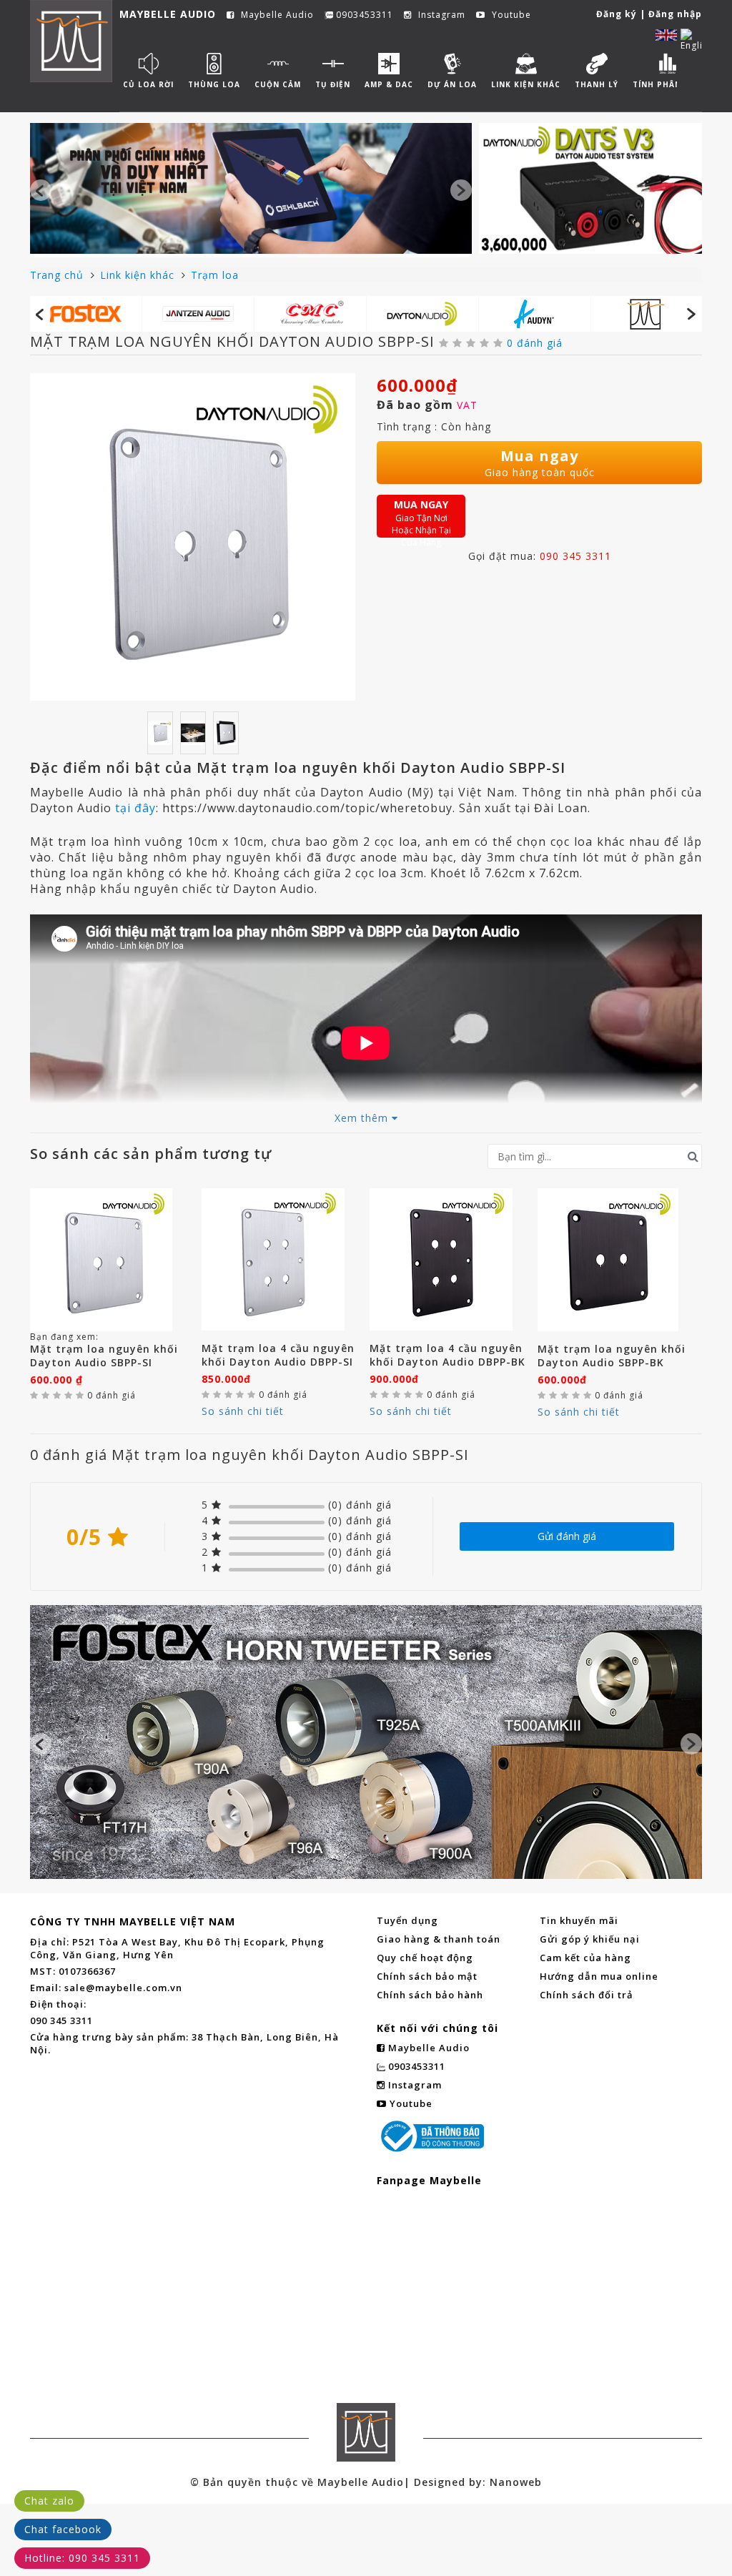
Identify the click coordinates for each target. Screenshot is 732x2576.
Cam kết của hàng (585, 1958)
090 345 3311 (575, 556)
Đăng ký (617, 14)
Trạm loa (215, 275)
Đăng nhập (675, 14)
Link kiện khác (139, 275)
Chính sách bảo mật (427, 1976)
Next (461, 190)
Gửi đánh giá (567, 1536)
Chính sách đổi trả (587, 1995)
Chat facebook (63, 2529)
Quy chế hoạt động (425, 1958)
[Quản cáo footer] (366, 1742)
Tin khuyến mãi (579, 1920)
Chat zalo (49, 2501)
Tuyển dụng (407, 1920)
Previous (41, 190)
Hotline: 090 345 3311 (82, 2558)
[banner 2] (590, 188)
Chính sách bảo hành (430, 1995)
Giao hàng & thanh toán (439, 1939)
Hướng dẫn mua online (599, 1976)
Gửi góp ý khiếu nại (590, 1939)
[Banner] (251, 188)
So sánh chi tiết (243, 1411)
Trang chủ (59, 275)
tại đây (135, 808)
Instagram (440, 15)
